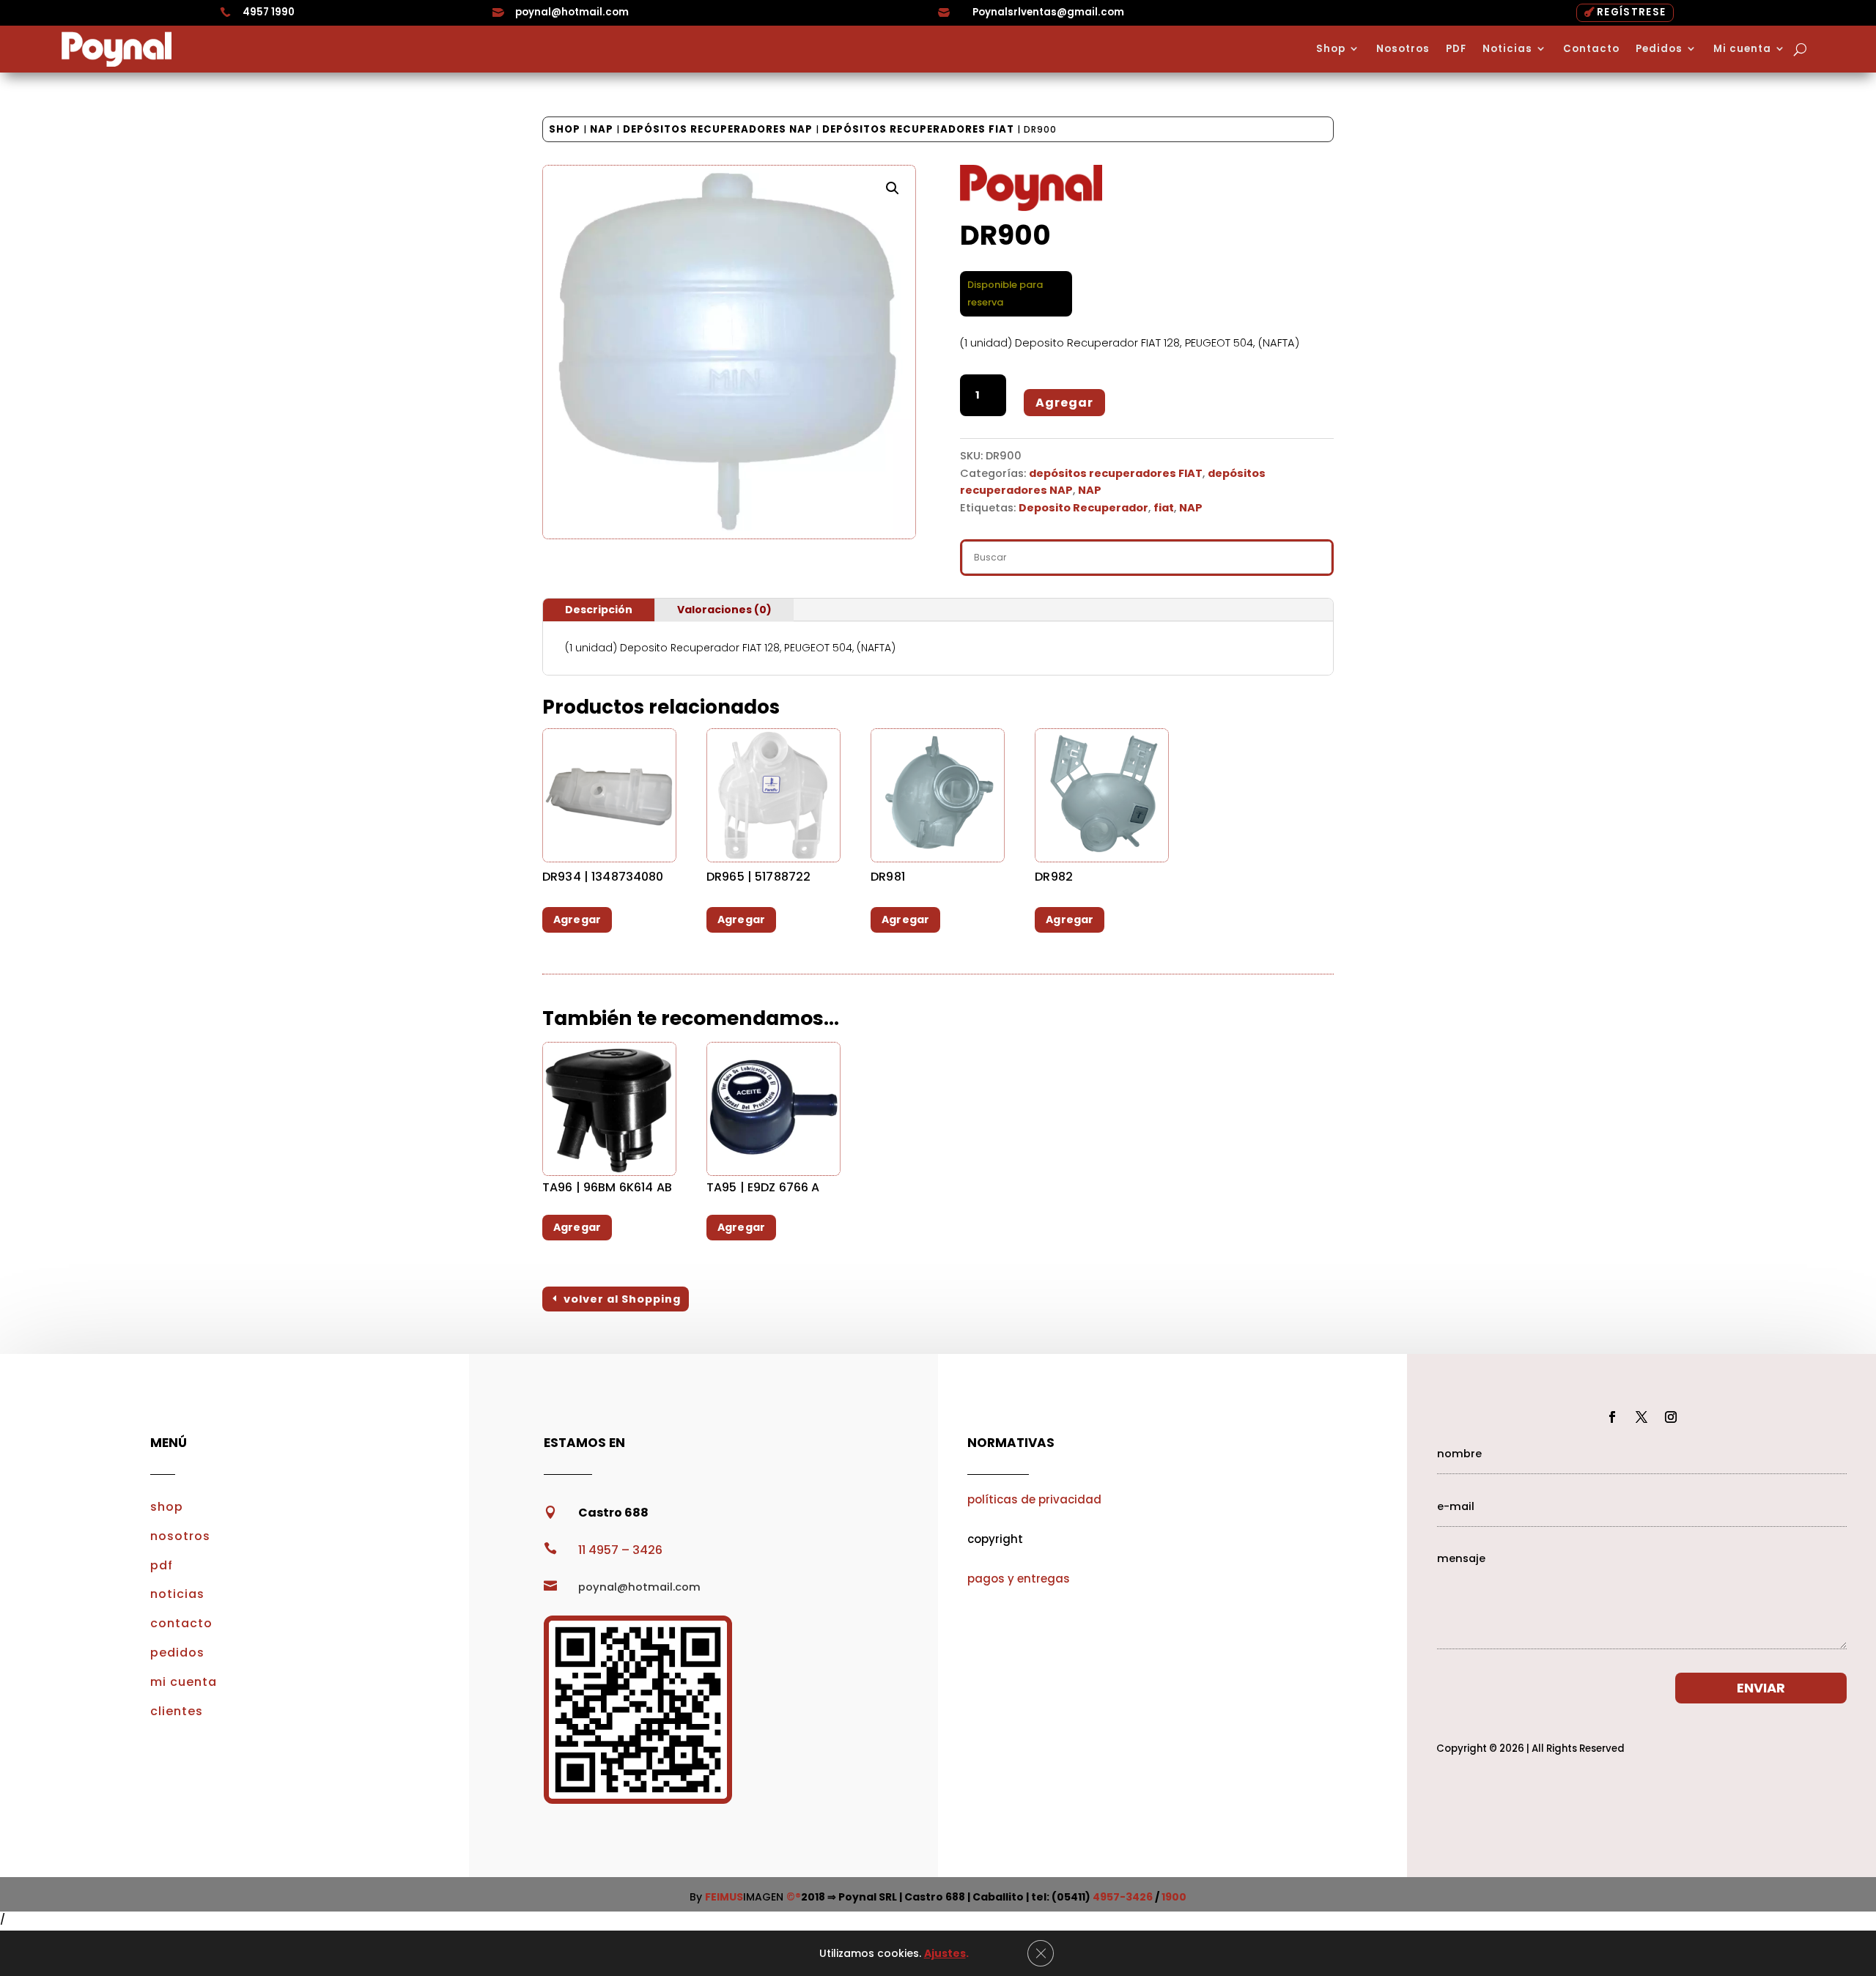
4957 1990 (269, 12)
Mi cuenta (1742, 49)
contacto (181, 1623)
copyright (995, 1539)
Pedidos (1659, 49)
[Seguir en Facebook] (1612, 1417)
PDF (1456, 49)
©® (794, 1897)
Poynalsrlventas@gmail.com (1048, 12)
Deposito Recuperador (1083, 508)
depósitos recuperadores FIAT (918, 129)
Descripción (599, 610)
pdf (162, 1565)
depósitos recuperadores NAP (718, 129)
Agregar (1064, 403)
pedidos (177, 1653)
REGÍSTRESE (1631, 12)
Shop (1331, 49)
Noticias (1507, 49)
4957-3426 (1123, 1897)
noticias (177, 1594)
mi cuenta (184, 1682)
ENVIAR (1761, 1688)
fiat (1164, 508)
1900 (1174, 1897)
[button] (893, 188)
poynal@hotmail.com (572, 12)
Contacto (1591, 49)
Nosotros (1403, 49)
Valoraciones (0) (724, 610)
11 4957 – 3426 (620, 1550)
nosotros (180, 1536)
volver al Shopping (622, 1299)
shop (167, 1507)
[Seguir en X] (1641, 1417)
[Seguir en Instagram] (1671, 1417)
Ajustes (945, 1953)
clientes (177, 1711)
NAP (602, 129)
